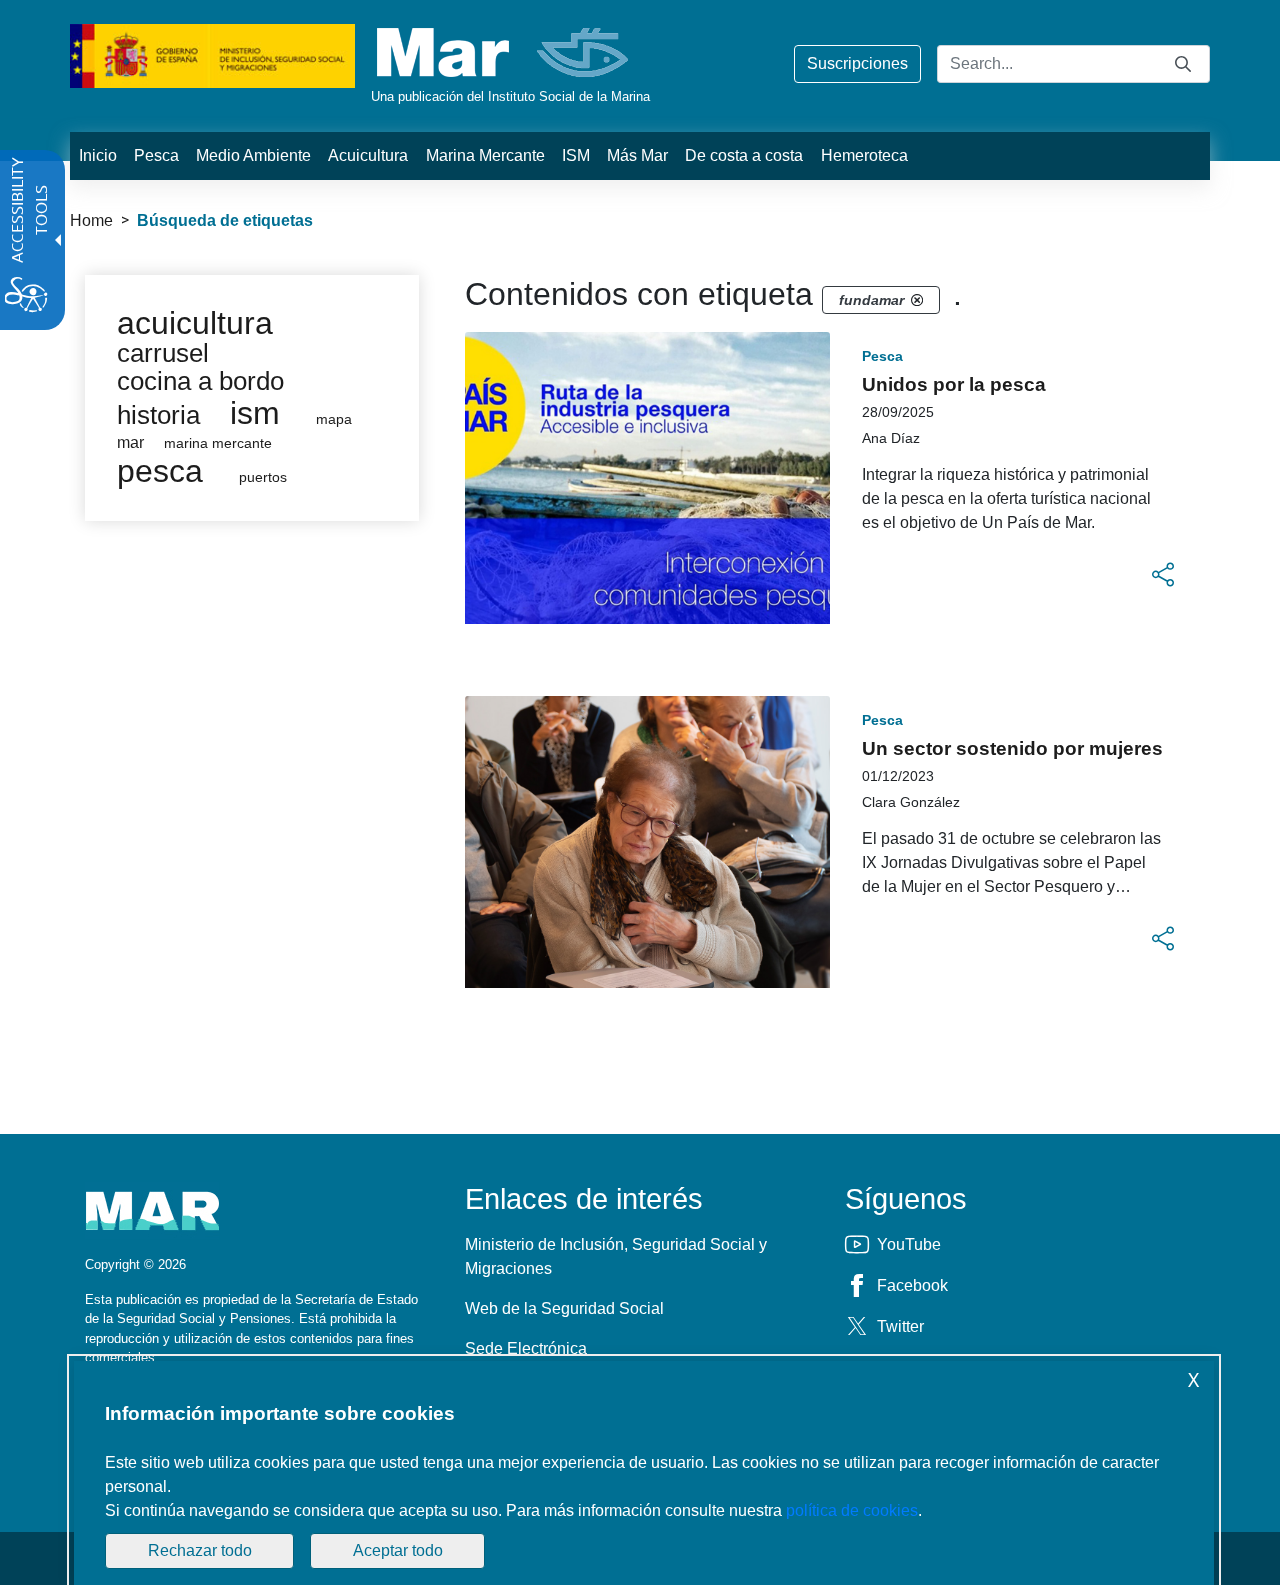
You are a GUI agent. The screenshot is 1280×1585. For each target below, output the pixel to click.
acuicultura (195, 323)
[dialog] (644, 1473)
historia (158, 415)
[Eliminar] (917, 300)
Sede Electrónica (526, 1348)
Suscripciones (857, 63)
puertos (263, 477)
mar (130, 442)
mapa (334, 419)
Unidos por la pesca (954, 384)
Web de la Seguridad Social (564, 1308)
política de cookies (852, 1510)
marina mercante (218, 443)
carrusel (163, 353)
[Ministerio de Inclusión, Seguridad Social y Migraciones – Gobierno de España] (212, 54)
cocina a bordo (200, 381)
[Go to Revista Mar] (504, 52)
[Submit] (1183, 63)
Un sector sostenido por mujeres (1012, 748)
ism (255, 413)
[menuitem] (97, 156)
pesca (160, 471)
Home (91, 220)
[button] (1163, 575)
